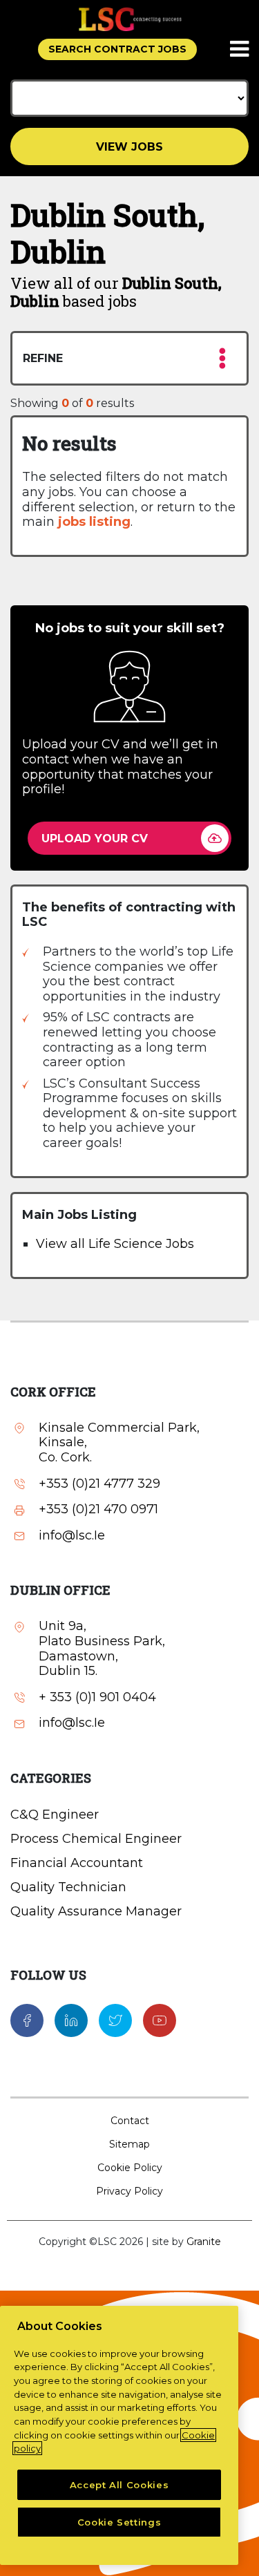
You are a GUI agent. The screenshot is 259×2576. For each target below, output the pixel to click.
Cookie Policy (130, 2168)
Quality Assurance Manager (96, 1911)
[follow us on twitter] (115, 2020)
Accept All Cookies (119, 2485)
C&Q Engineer (55, 1815)
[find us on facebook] (27, 2020)
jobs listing (94, 522)
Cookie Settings (119, 2522)
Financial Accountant (77, 1863)
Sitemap (129, 2144)
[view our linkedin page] (71, 2020)
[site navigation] (240, 50)
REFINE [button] (43, 358)
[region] (119, 2435)
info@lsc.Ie (72, 1536)
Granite (204, 2242)
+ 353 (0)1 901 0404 (97, 1697)
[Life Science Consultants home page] (130, 19)
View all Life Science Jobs (115, 1244)
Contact (130, 2121)
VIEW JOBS (129, 147)
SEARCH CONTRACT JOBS (117, 49)
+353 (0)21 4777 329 (99, 1484)
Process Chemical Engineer (96, 1839)
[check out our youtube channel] (160, 2020)
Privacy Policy (129, 2191)
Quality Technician (68, 1887)
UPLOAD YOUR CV (95, 839)
